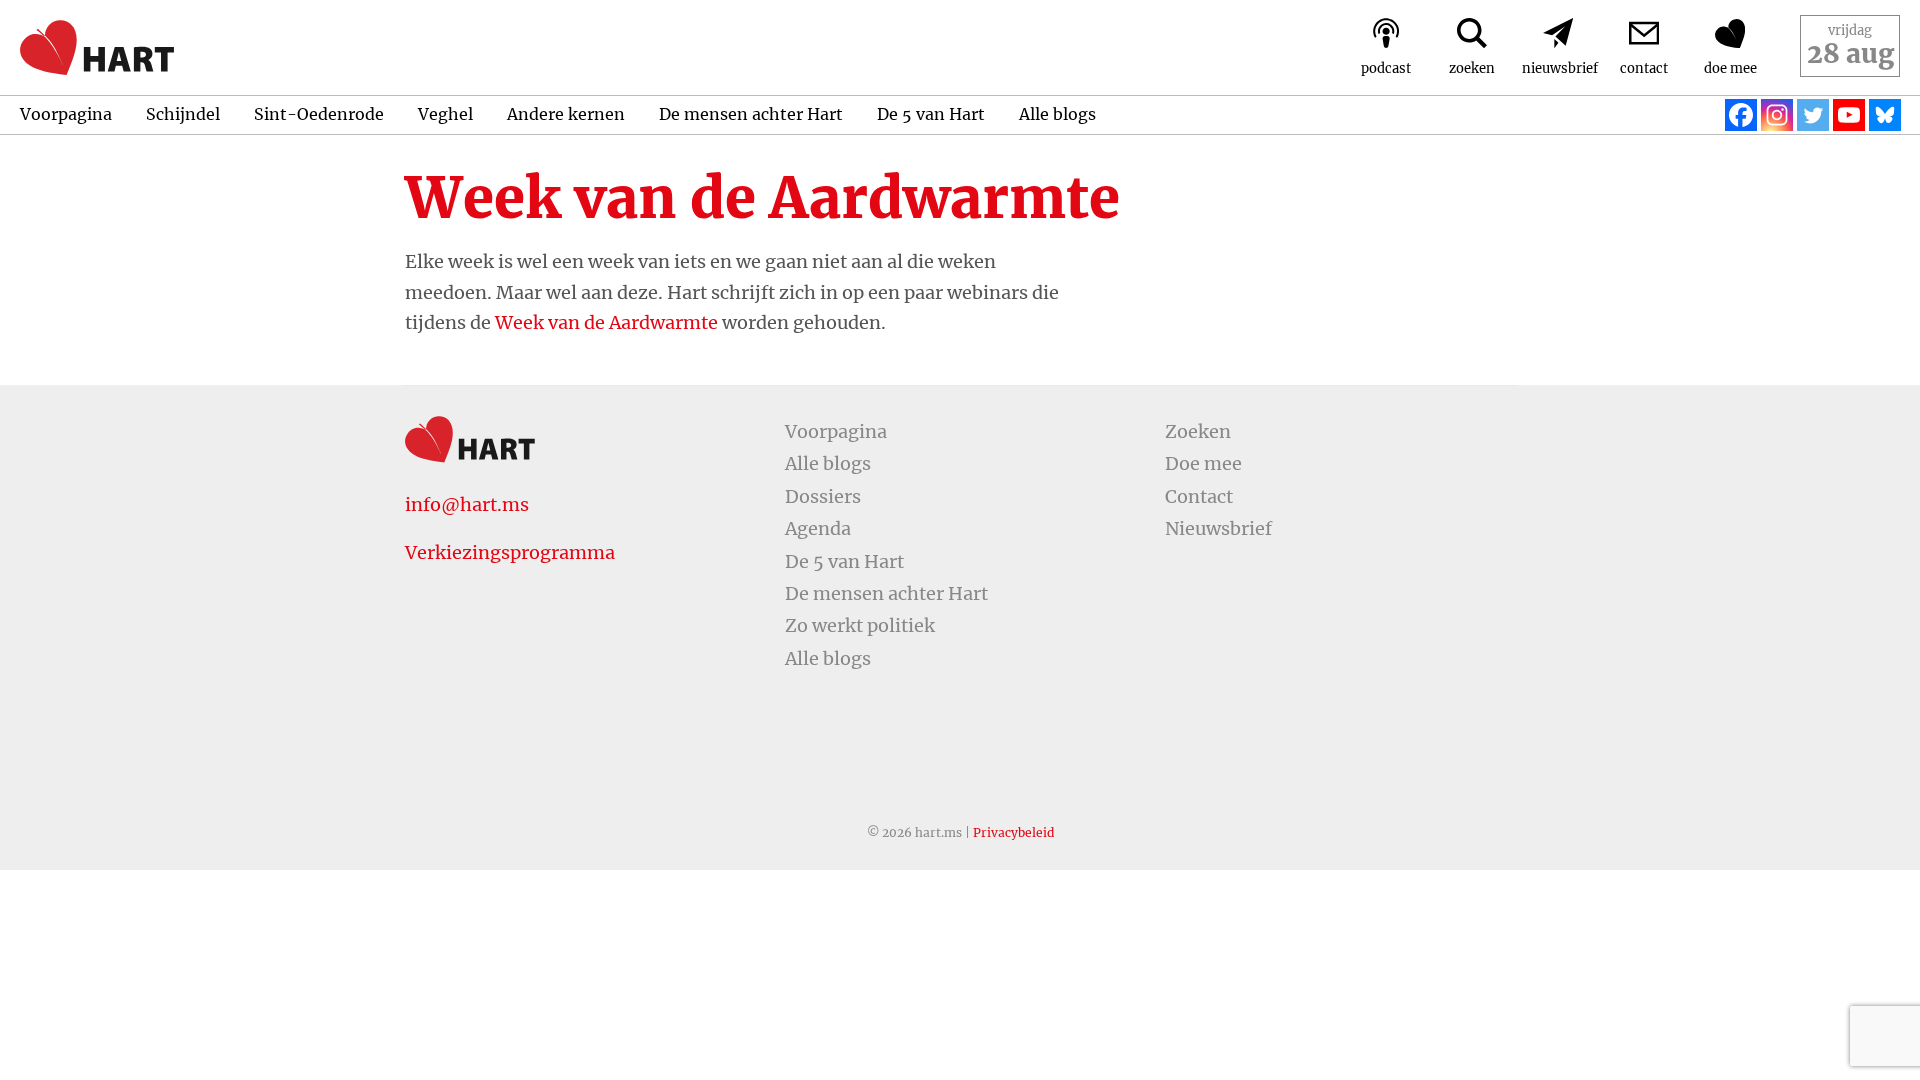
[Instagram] (1777, 115)
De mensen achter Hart (751, 114)
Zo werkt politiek (860, 625)
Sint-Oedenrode (319, 114)
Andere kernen (566, 114)
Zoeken (1198, 431)
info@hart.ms (467, 504)
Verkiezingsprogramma (510, 552)
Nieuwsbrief (1218, 528)
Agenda (818, 528)
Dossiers (823, 496)
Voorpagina (66, 114)
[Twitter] (1813, 115)
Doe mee (1203, 463)
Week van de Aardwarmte (606, 322)
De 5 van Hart (931, 114)
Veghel (445, 114)
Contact (1199, 496)
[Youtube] (1849, 115)
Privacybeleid (1013, 832)
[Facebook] (1741, 115)
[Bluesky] (1885, 115)
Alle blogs (1057, 114)
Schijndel (183, 114)
